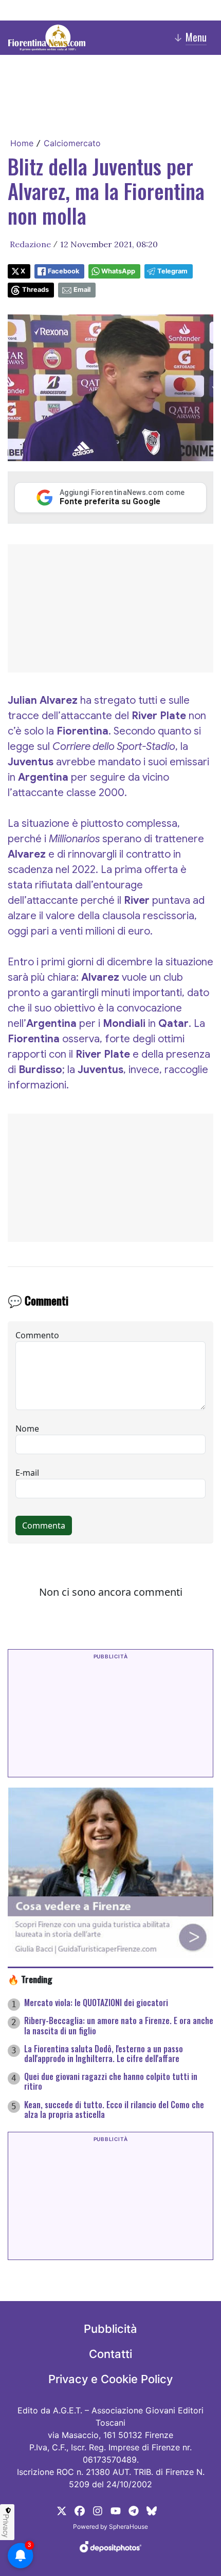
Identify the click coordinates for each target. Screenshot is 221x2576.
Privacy (6, 2526)
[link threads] (152, 2510)
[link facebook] (80, 2510)
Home (22, 143)
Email (82, 290)
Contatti (110, 2354)
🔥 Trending (30, 1979)
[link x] (62, 2510)
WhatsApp (118, 271)
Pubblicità (110, 2329)
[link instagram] (98, 2510)
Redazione (30, 244)
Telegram (172, 271)
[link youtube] (116, 2510)
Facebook (63, 271)
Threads (35, 290)
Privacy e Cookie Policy (110, 2379)
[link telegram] (134, 2510)
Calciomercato (72, 143)
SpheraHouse (128, 2527)
